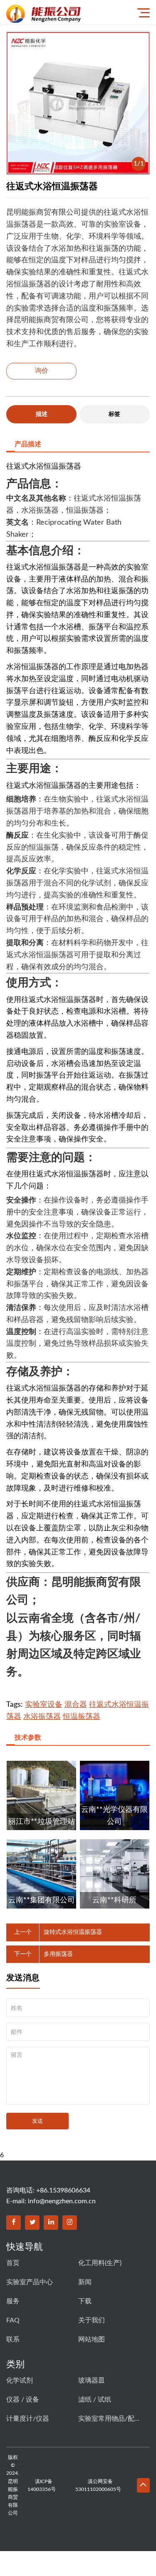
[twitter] (32, 2223)
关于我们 (92, 2320)
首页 (13, 2263)
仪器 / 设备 (23, 2400)
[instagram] (70, 2223)
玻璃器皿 (92, 2380)
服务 (13, 2301)
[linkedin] (51, 2223)
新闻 (85, 2282)
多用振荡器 (58, 1954)
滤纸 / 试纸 (95, 2400)
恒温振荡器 (82, 1717)
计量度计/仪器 (28, 2419)
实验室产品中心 (30, 2282)
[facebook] (14, 2223)
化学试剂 (20, 2380)
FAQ (13, 2320)
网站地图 (92, 2339)
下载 (85, 2301)
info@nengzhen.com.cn (62, 2201)
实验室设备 (44, 1705)
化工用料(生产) (100, 2263)
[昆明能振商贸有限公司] (65, 12)
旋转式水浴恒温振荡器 (73, 1932)
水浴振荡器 (42, 1717)
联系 (13, 2339)
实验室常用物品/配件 (109, 2419)
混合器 (76, 1705)
